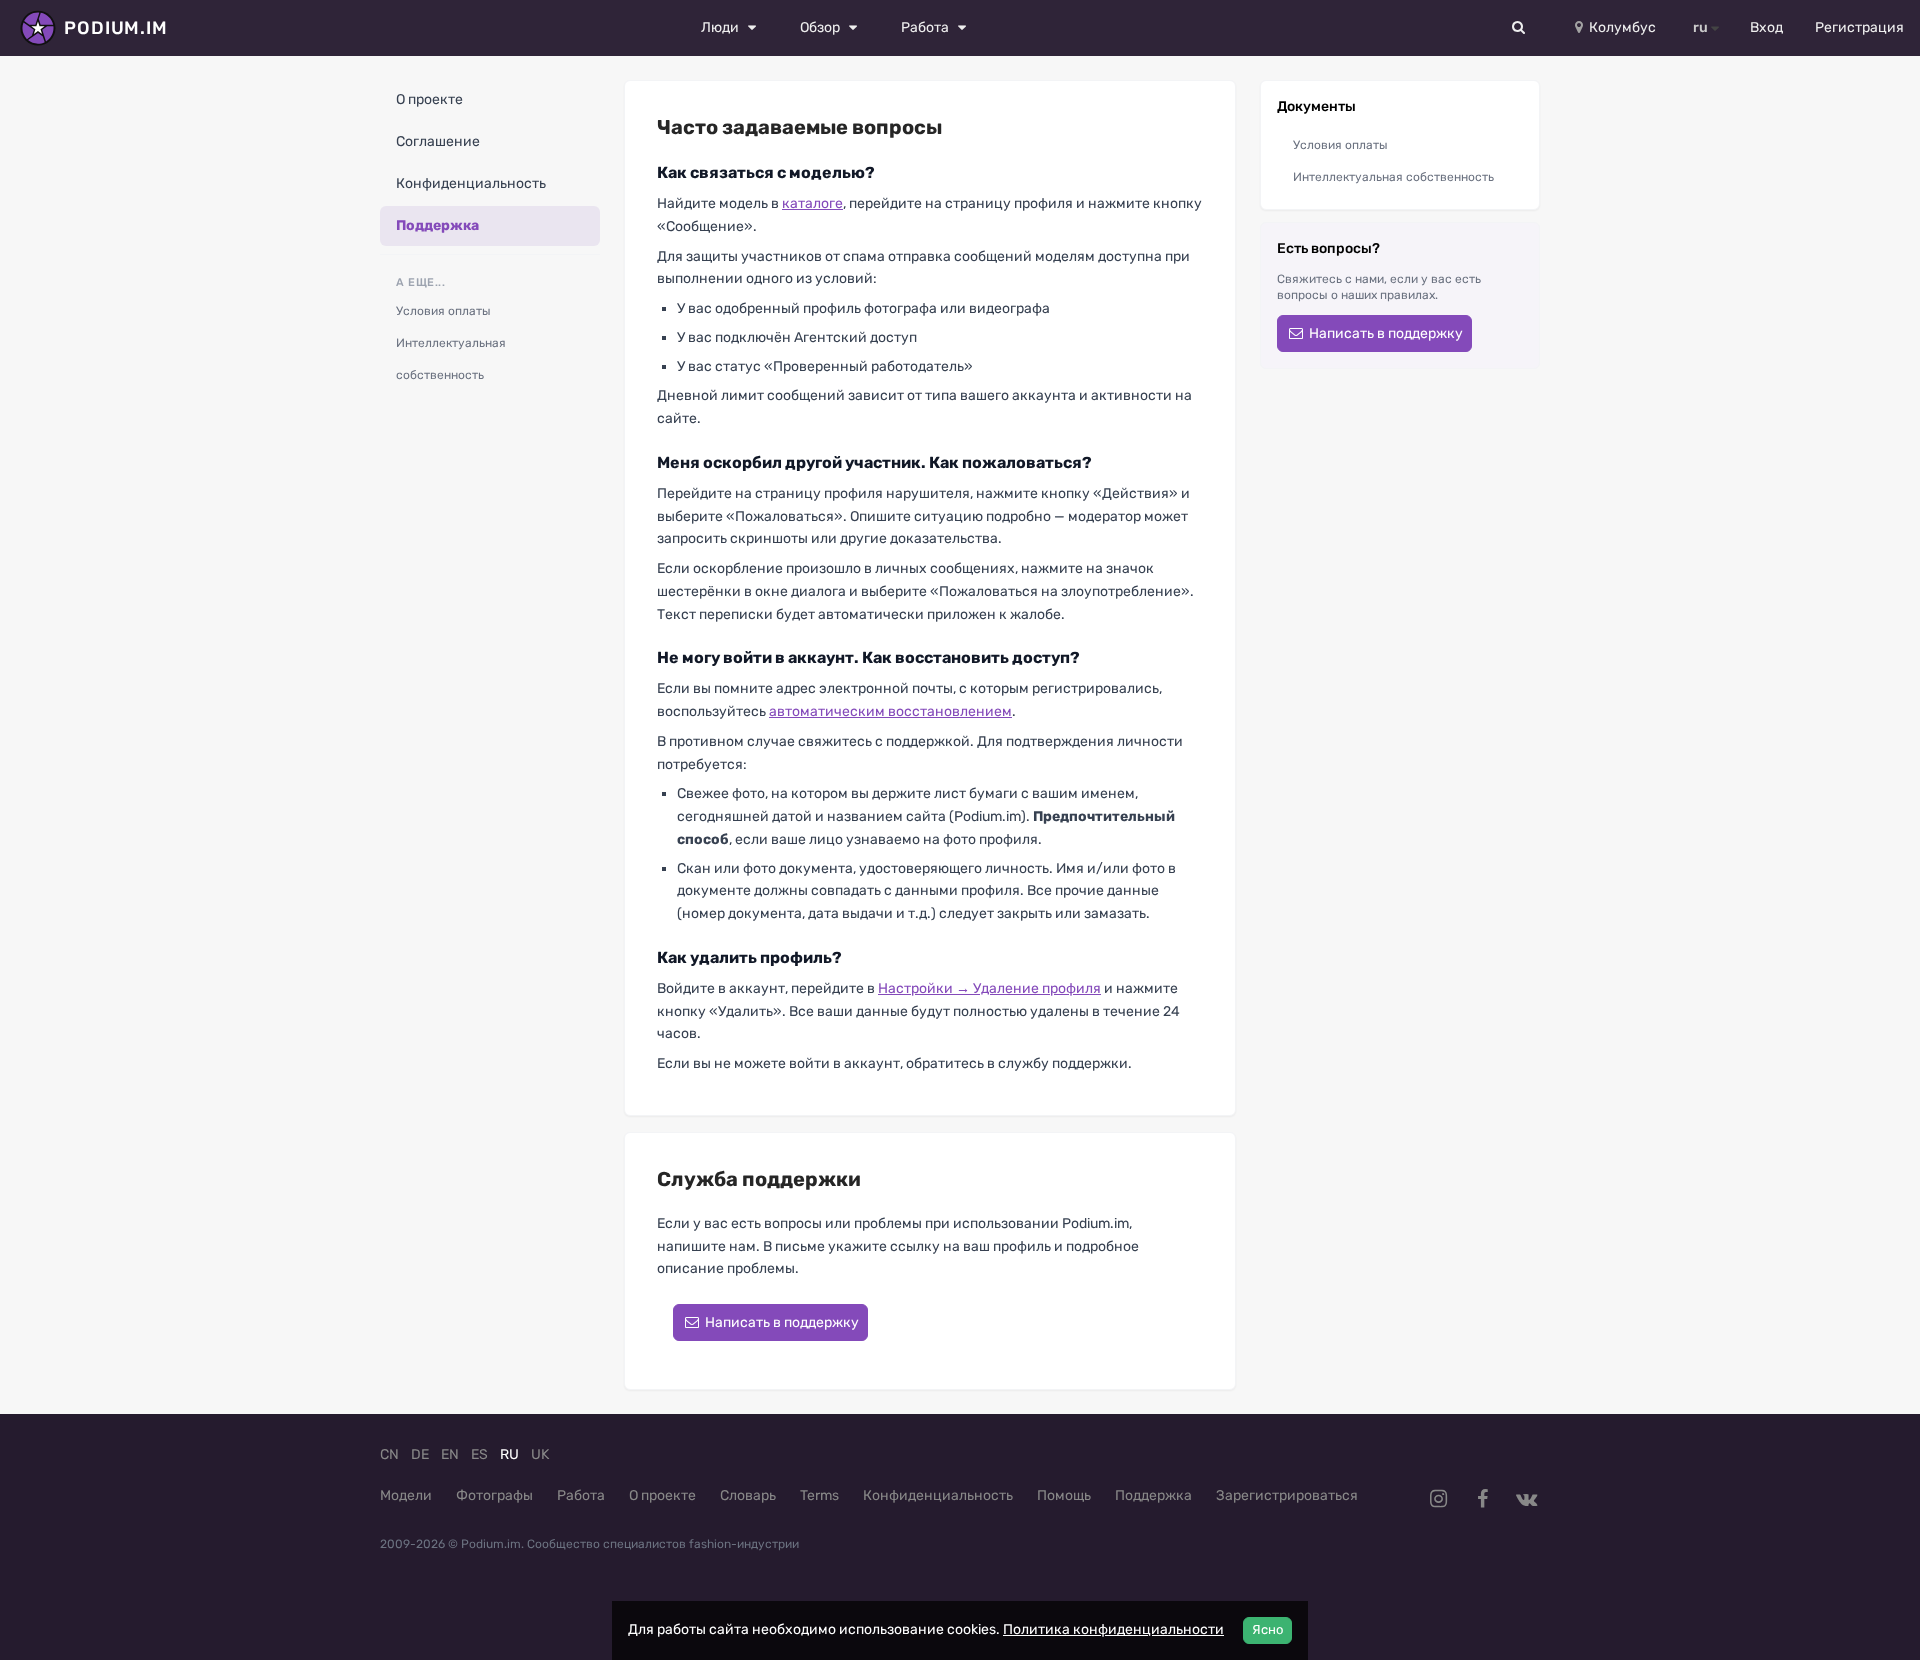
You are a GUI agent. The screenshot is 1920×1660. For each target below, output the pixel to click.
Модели (406, 1495)
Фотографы (494, 1495)
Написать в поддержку (780, 1322)
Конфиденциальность (471, 183)
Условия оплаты (443, 311)
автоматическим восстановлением (890, 711)
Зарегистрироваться (1287, 1495)
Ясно (1267, 1629)
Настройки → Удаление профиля (989, 988)
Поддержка (437, 225)
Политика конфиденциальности (1113, 1629)
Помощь (1064, 1495)
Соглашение (438, 141)
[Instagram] (1438, 1499)
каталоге (812, 203)
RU (509, 1454)
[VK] (1526, 1499)
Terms (819, 1495)
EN (450, 1454)
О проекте (429, 99)
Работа (581, 1495)
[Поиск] (1519, 28)
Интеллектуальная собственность (451, 359)
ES (479, 1454)
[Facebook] (1482, 1499)
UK (540, 1454)
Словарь (748, 1495)
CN (389, 1454)
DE (420, 1454)
